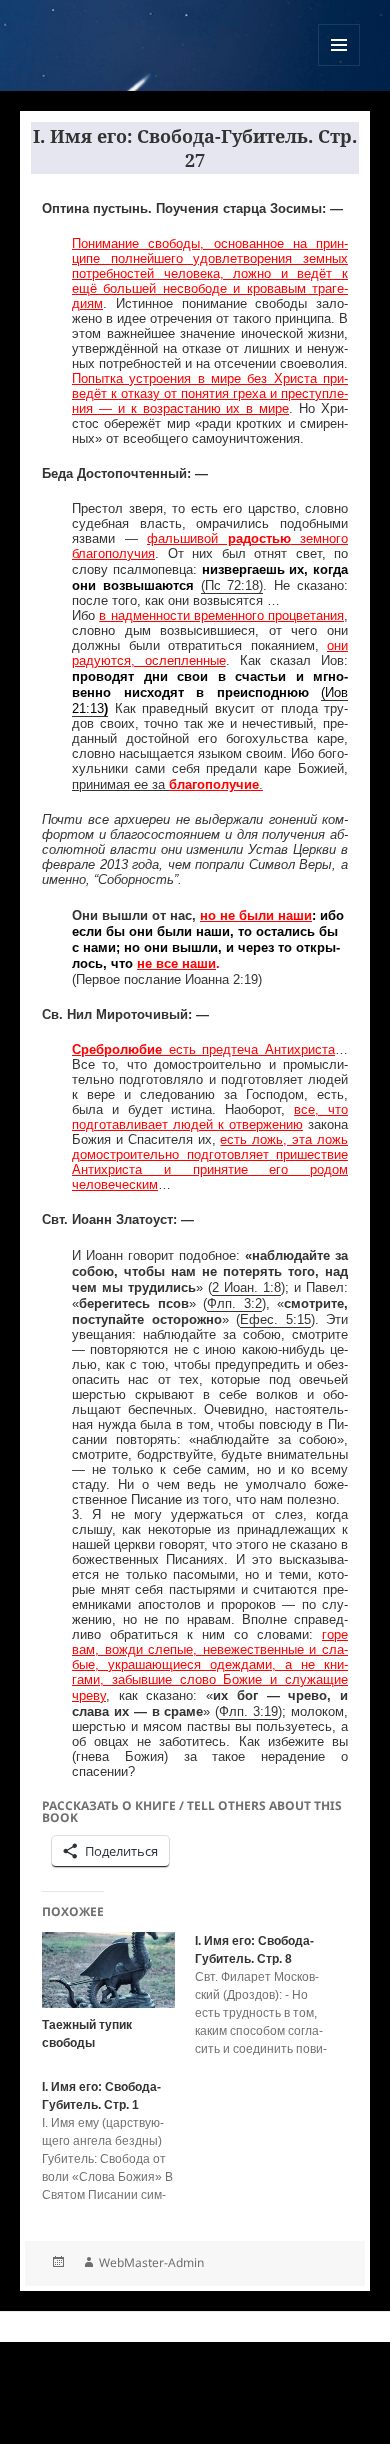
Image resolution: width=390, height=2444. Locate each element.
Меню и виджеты (339, 65)
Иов (336, 692)
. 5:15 (292, 1319)
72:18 (240, 585)
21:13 (88, 708)
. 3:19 (261, 1711)
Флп (219, 1303)
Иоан (239, 1287)
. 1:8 (267, 1287)
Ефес (257, 1319)
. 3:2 (247, 1303)
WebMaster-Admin (151, 2262)
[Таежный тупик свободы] (108, 1970)
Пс (213, 585)
